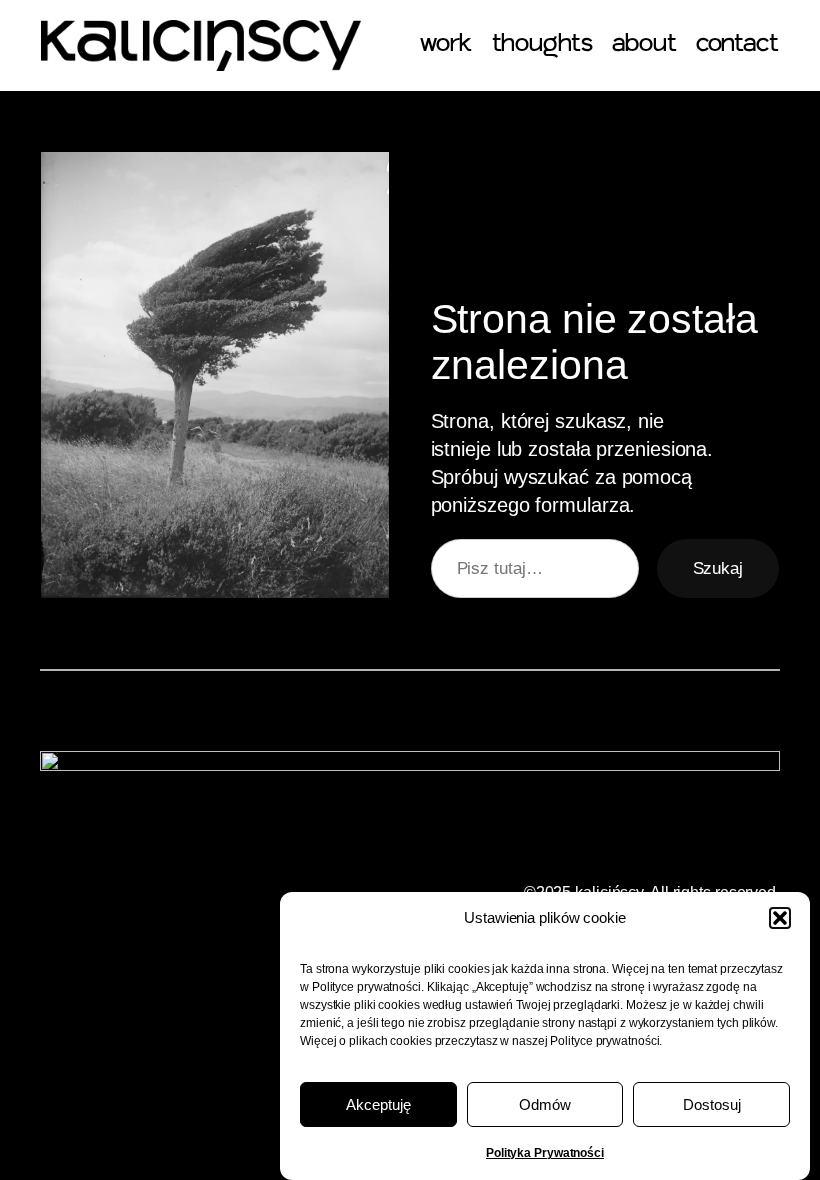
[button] (780, 918)
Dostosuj (712, 1104)
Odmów (545, 1104)
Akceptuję (378, 1104)
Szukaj (718, 568)
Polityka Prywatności (545, 1153)
